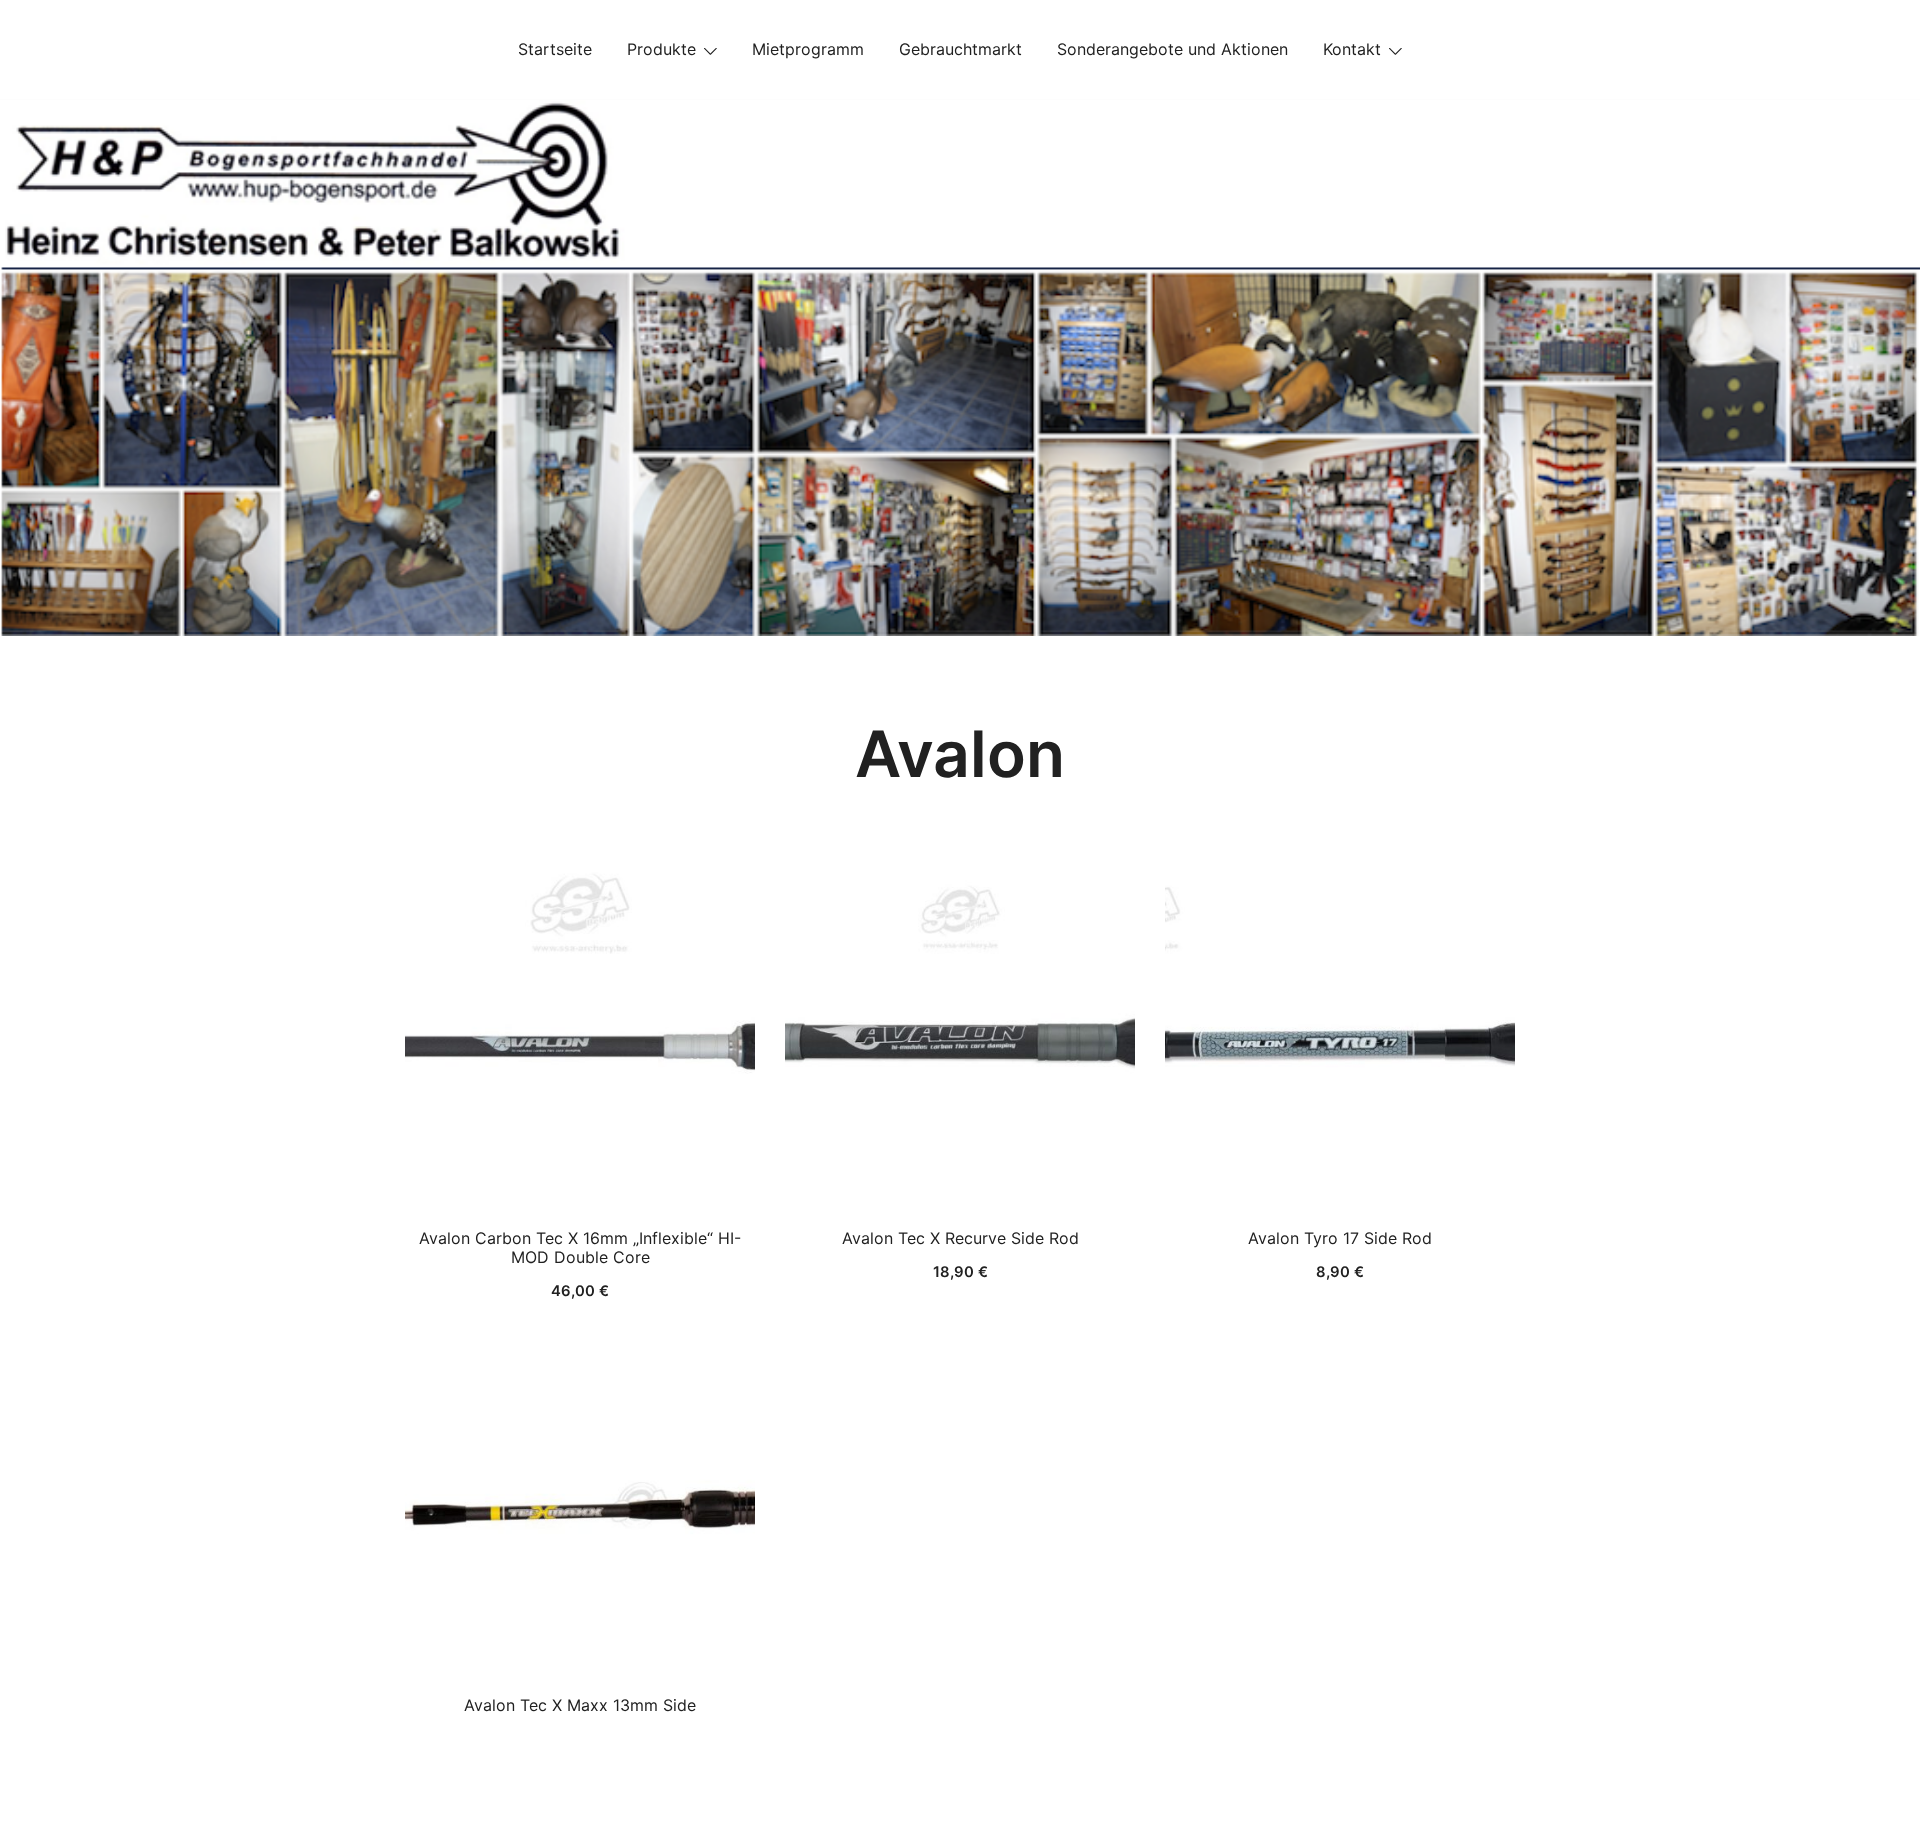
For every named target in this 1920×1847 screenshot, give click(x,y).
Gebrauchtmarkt (960, 49)
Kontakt (1352, 49)
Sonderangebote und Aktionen (1172, 49)
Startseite (555, 49)
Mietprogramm (808, 49)
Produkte (661, 49)
